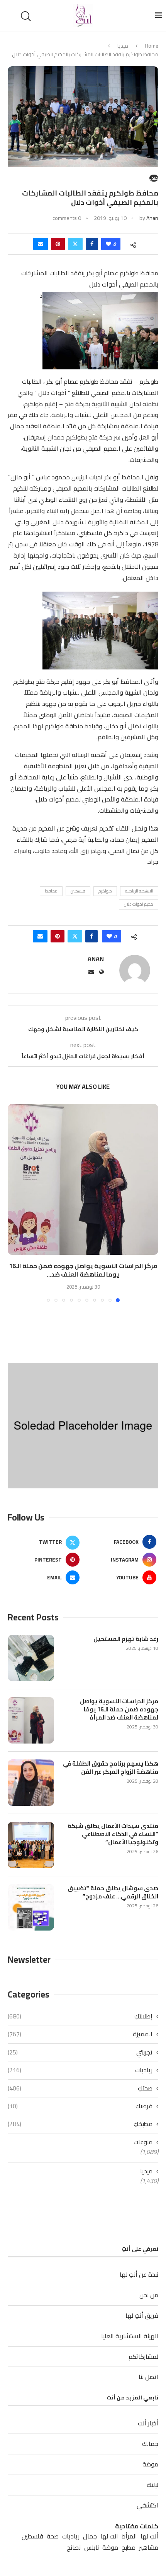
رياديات (80, 2070)
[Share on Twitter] (75, 244)
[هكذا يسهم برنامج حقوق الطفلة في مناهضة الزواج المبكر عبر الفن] (31, 1783)
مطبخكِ (80, 2124)
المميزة (80, 2034)
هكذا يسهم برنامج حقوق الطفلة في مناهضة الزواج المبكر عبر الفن (111, 1768)
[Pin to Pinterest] (58, 244)
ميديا (123, 46)
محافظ (51, 891)
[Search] (27, 16)
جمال (90, 2536)
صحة (53, 2536)
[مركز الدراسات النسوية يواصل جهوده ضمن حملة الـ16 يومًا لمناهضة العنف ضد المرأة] (83, 1179)
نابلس (91, 2548)
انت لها (109, 2536)
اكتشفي (147, 2505)
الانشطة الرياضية (139, 891)
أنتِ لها (149, 2536)
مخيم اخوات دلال (139, 904)
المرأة (129, 2536)
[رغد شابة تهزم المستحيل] (31, 1658)
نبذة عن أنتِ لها (139, 2274)
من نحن (149, 2295)
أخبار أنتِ (148, 2423)
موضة (150, 2464)
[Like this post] (108, 244)
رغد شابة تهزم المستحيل (126, 1639)
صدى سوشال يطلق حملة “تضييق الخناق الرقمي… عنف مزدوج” (113, 1892)
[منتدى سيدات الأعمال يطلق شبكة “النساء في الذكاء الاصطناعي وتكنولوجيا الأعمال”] (31, 1845)
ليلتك (152, 2485)
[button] (14, 1203)
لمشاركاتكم (143, 2356)
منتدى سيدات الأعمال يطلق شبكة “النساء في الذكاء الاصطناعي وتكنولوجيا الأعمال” (113, 1834)
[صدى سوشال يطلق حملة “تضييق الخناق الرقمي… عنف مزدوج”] (31, 1907)
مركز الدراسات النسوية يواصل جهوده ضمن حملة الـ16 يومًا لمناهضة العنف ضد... (83, 1270)
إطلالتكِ (80, 2016)
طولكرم (105, 891)
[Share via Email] (41, 244)
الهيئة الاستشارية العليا (130, 2336)
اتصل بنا (148, 2377)
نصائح (74, 2548)
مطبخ (129, 2548)
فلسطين (78, 891)
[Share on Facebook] (92, 244)
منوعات (143, 2142)
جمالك (150, 2444)
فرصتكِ (80, 2106)
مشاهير (149, 2548)
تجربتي (80, 2052)
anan (152, 218)
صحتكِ (80, 2088)
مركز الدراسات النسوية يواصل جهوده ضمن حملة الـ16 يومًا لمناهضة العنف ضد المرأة (119, 1709)
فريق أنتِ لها (142, 2315)
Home (152, 46)
